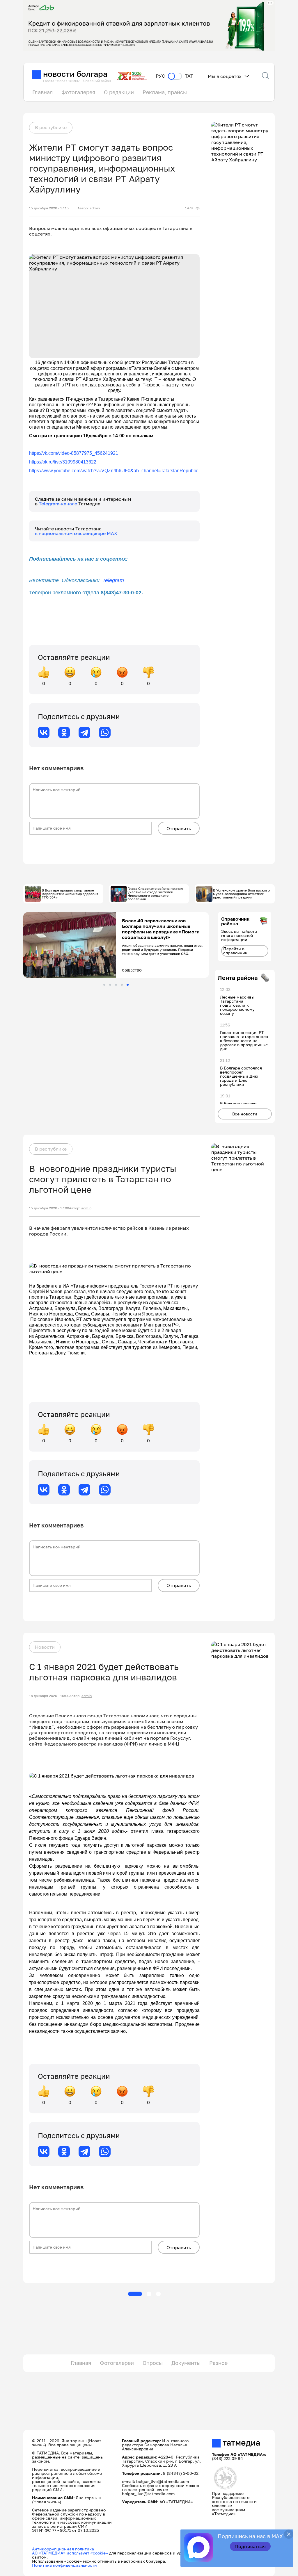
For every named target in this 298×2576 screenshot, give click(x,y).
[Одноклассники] (64, 732)
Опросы (153, 2363)
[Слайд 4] (122, 985)
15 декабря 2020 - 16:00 (49, 1696)
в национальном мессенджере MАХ (76, 533)
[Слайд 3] (116, 985)
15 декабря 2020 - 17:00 (49, 1208)
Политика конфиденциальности (64, 2565)
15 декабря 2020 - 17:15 (49, 208)
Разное (218, 2363)
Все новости (245, 1114)
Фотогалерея (78, 92)
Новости (45, 1647)
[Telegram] (84, 732)
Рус (160, 76)
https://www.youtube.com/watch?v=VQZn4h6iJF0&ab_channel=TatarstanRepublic (114, 471)
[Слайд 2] (110, 985)
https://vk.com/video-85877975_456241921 (74, 453)
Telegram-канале (58, 504)
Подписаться (250, 2546)
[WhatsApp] (105, 732)
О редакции (119, 92)
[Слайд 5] (128, 985)
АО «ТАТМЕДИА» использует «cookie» (70, 2553)
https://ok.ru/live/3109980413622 (63, 462)
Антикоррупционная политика (63, 2549)
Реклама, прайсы (165, 92)
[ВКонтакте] (44, 732)
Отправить (179, 828)
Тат (189, 76)
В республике (51, 127)
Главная (42, 92)
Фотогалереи (117, 2363)
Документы (186, 2363)
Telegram (113, 580)
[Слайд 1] (104, 985)
